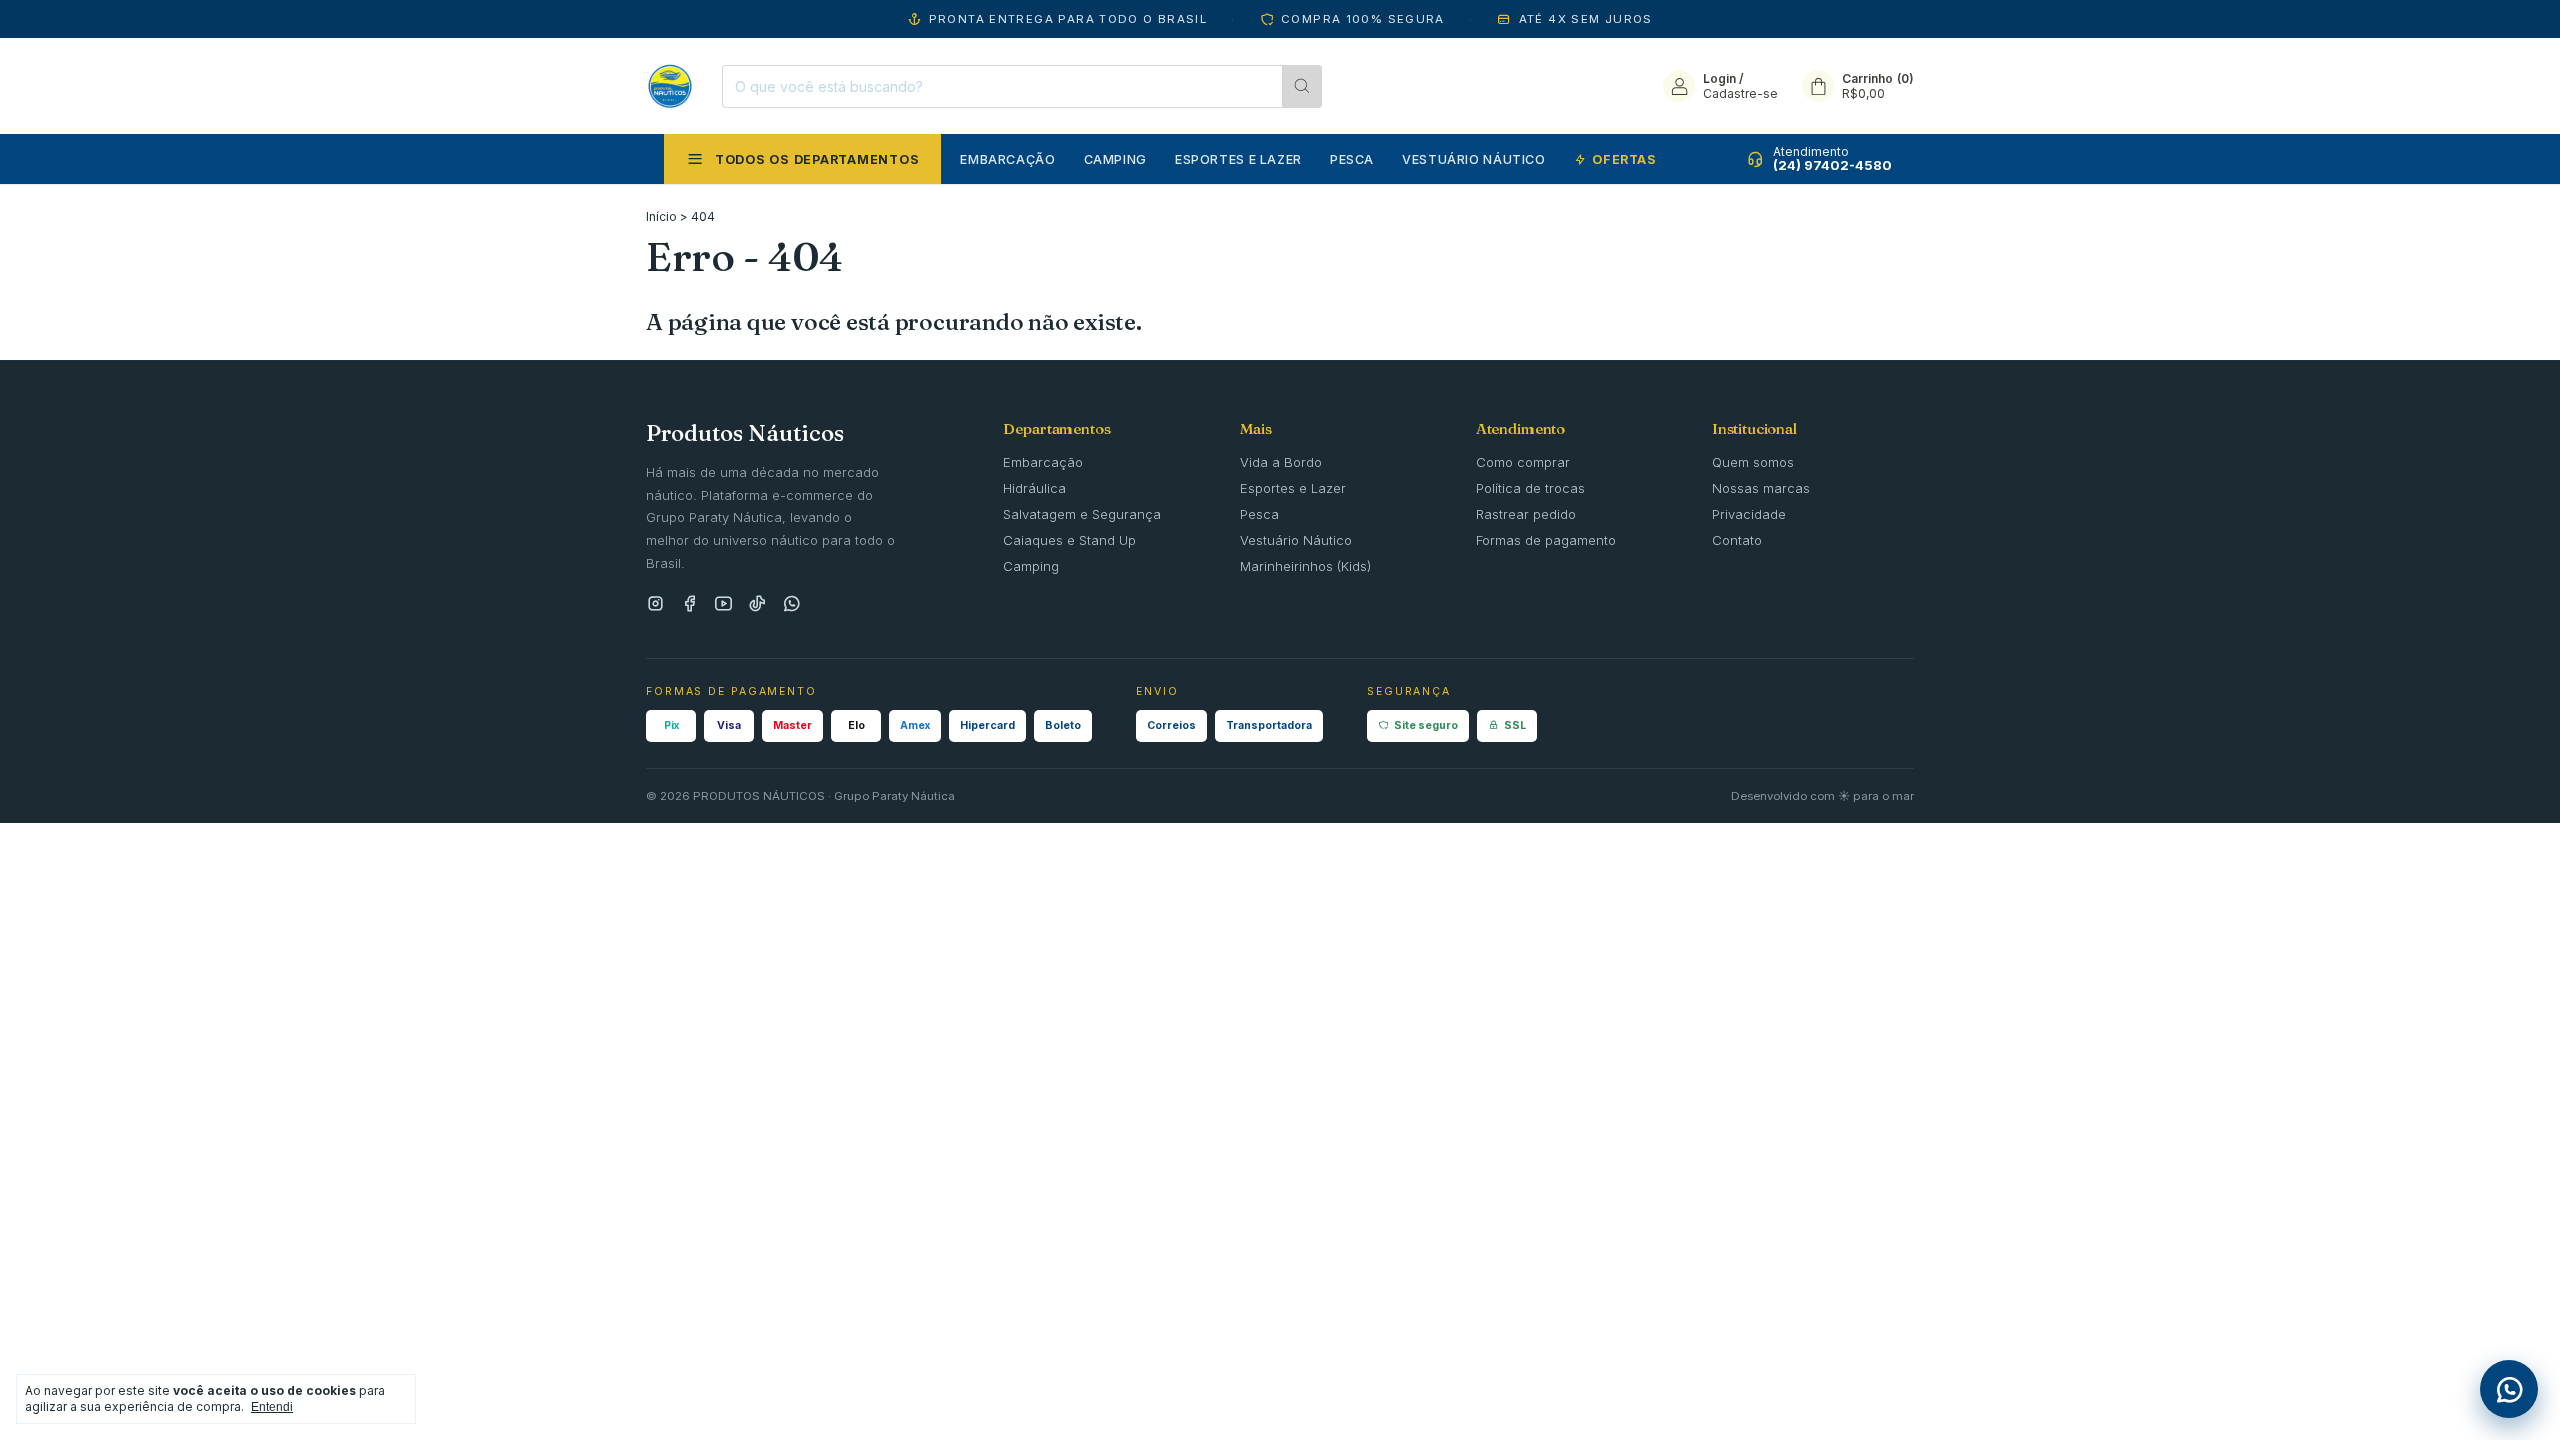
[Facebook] (689, 604)
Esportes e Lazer (1238, 159)
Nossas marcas (1761, 488)
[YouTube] (723, 604)
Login (1719, 78)
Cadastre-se (1740, 93)
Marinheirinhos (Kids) (1305, 566)
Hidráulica (1034, 488)
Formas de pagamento (1546, 540)
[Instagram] (655, 604)
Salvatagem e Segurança (1082, 514)
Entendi (272, 1407)
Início (661, 216)
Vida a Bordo (1281, 462)
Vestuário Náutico (1474, 159)
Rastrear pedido (1526, 514)
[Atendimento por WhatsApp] (2509, 1389)
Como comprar (1523, 462)
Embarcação (1007, 159)
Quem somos (1753, 462)
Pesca (1352, 159)
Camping (1115, 159)
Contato (1737, 540)
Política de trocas (1530, 488)
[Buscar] (1302, 86)
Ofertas (1624, 159)
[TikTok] (757, 604)
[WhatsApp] (791, 604)
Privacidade (1749, 514)
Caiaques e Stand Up (1069, 540)
